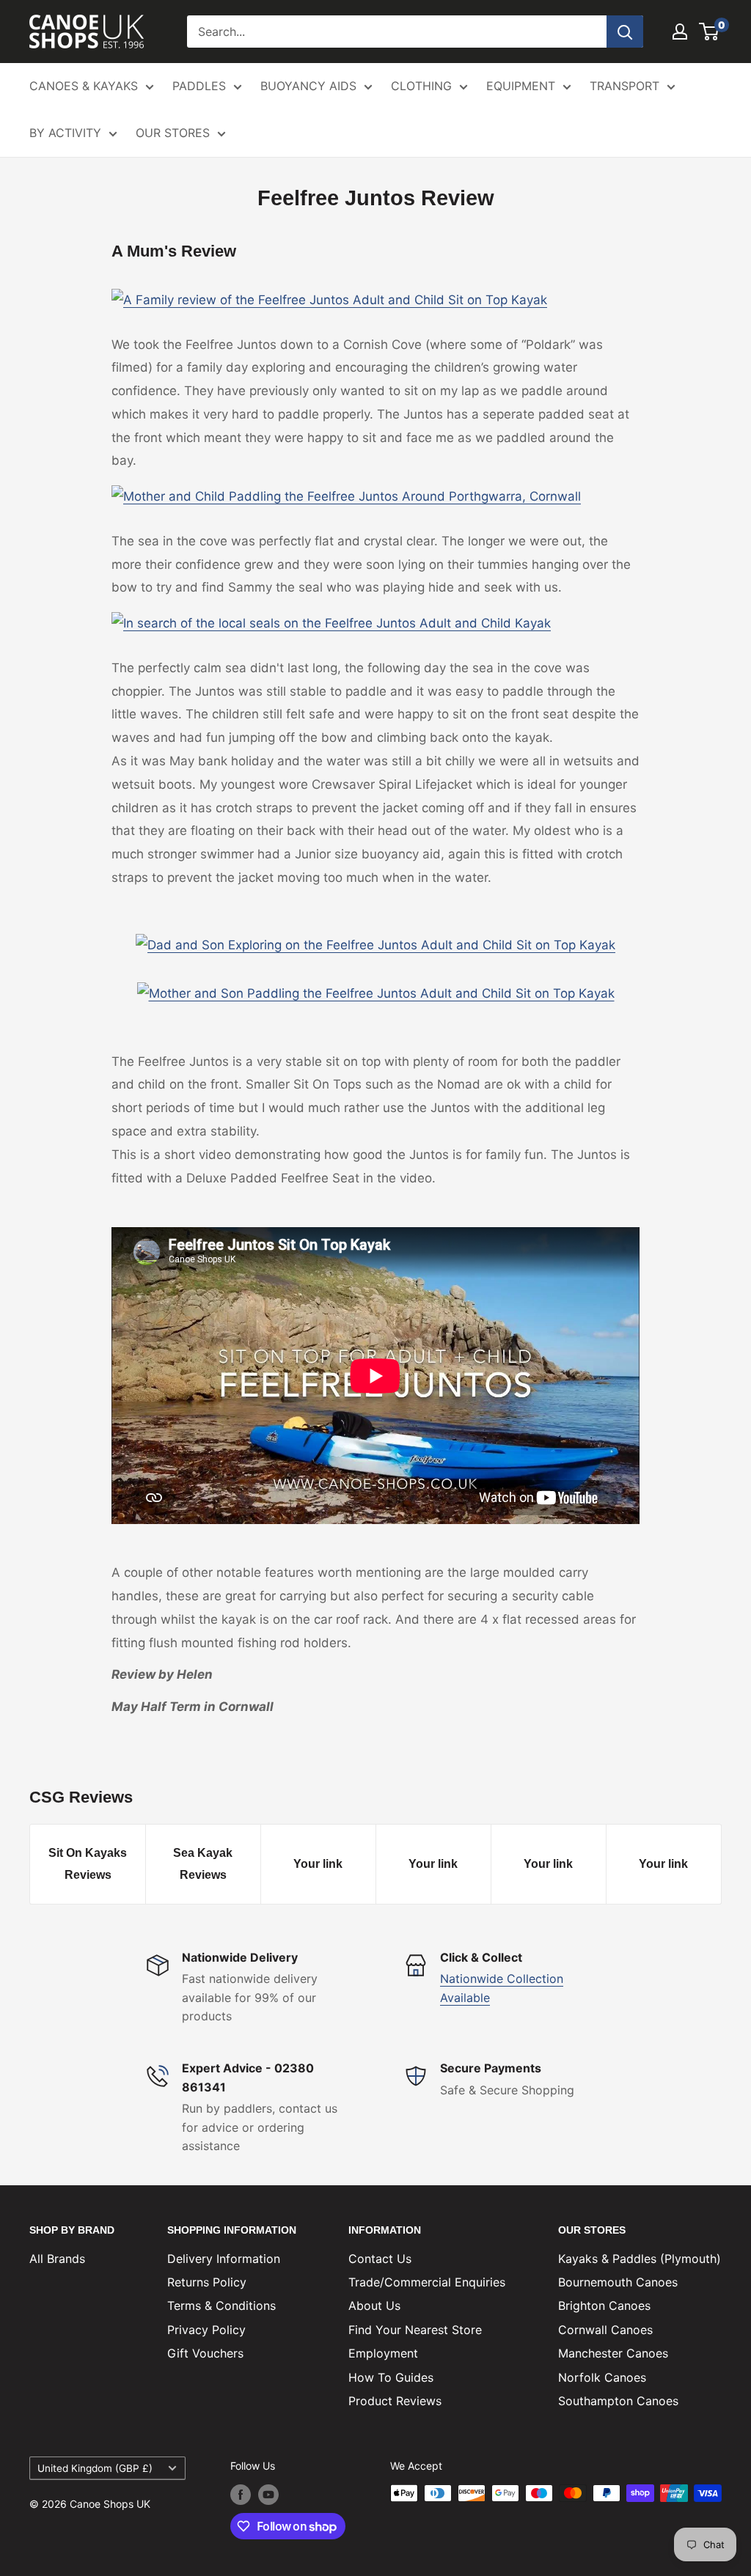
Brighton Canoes (604, 2305)
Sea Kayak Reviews (203, 1864)
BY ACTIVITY (65, 133)
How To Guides (391, 2377)
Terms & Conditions (221, 2305)
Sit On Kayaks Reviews (88, 1864)
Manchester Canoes (613, 2353)
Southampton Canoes (618, 2401)
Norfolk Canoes (602, 2377)
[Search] (625, 32)
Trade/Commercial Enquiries (427, 2282)
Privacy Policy (206, 2330)
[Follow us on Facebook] (241, 2495)
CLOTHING (421, 86)
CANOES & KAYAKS (84, 86)
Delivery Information (224, 2259)
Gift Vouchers (205, 2353)
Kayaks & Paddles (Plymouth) (640, 2259)
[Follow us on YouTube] (268, 2495)
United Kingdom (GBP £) (95, 2468)
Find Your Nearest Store (415, 2330)
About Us (374, 2305)
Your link (318, 1864)
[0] (710, 32)
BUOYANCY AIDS (308, 86)
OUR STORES (173, 133)
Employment (383, 2353)
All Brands (57, 2259)
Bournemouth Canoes (618, 2282)
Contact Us (380, 2259)
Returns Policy (207, 2282)
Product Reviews (395, 2401)
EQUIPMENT (521, 86)
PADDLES (199, 86)
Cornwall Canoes (605, 2330)
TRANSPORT (624, 86)
